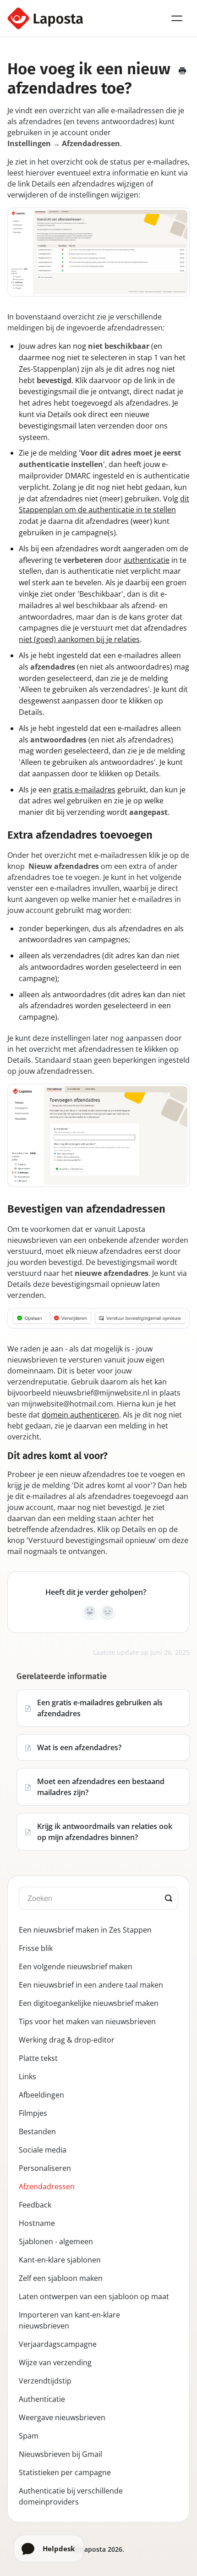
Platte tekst (38, 2058)
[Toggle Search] (169, 1898)
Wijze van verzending (55, 2362)
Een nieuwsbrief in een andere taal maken (91, 1985)
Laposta (93, 2549)
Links (27, 2076)
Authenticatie (42, 2399)
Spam (29, 2436)
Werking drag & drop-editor (67, 2040)
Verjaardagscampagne (58, 2344)
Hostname (37, 2223)
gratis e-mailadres (84, 790)
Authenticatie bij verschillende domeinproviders (71, 2496)
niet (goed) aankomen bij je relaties (79, 639)
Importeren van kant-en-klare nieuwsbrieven (69, 2320)
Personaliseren (45, 2168)
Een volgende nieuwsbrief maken (76, 1966)
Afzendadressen (47, 2186)
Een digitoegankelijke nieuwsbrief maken (89, 2003)
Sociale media (43, 2150)
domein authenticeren (80, 1415)
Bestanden (37, 2131)
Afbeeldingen (41, 2095)
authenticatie (147, 560)
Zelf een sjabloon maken (61, 2278)
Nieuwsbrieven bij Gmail (60, 2454)
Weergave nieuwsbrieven (62, 2417)
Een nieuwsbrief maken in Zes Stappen (85, 1930)
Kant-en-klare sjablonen (60, 2260)
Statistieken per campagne (65, 2472)
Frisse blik (36, 1948)
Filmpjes (33, 2113)
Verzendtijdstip (45, 2381)
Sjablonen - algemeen (56, 2241)
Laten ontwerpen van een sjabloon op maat (94, 2296)
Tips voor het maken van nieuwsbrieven (87, 2021)
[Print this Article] (182, 71)
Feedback (35, 2205)
